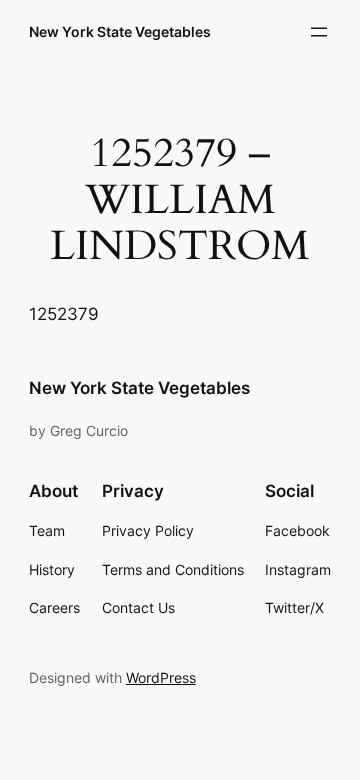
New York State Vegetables (120, 31)
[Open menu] (319, 32)
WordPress (161, 677)
